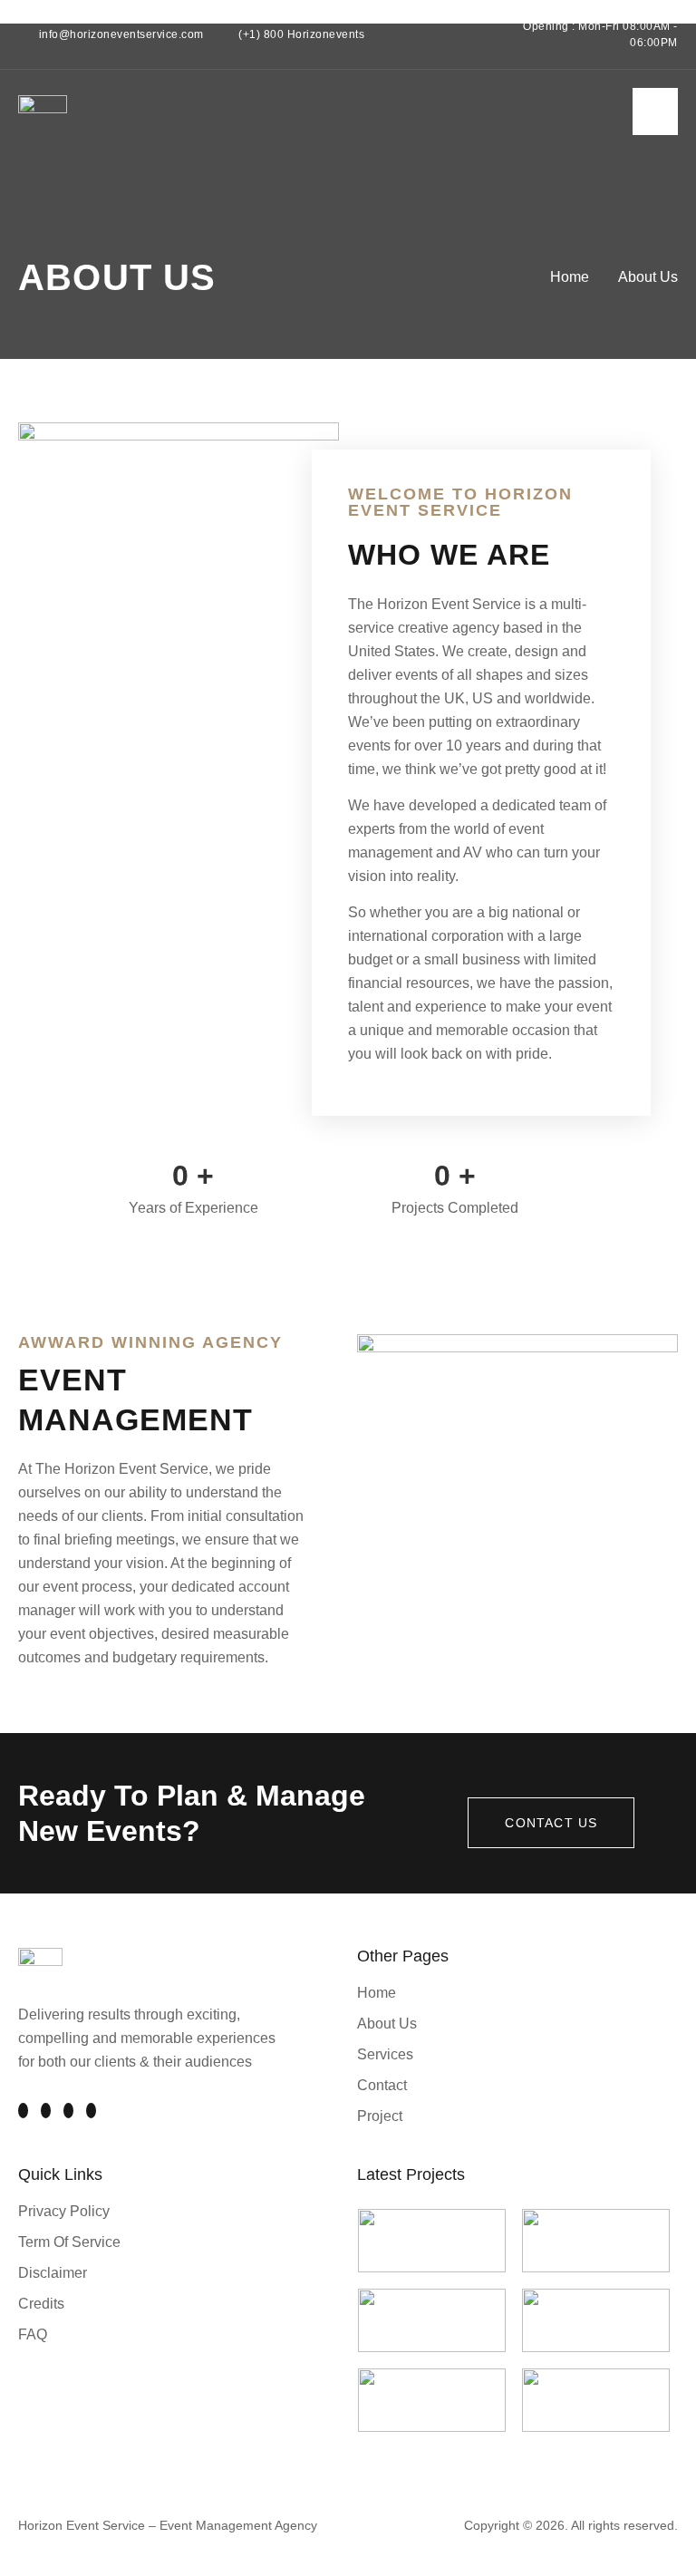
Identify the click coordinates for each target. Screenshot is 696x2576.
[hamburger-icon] (655, 111)
